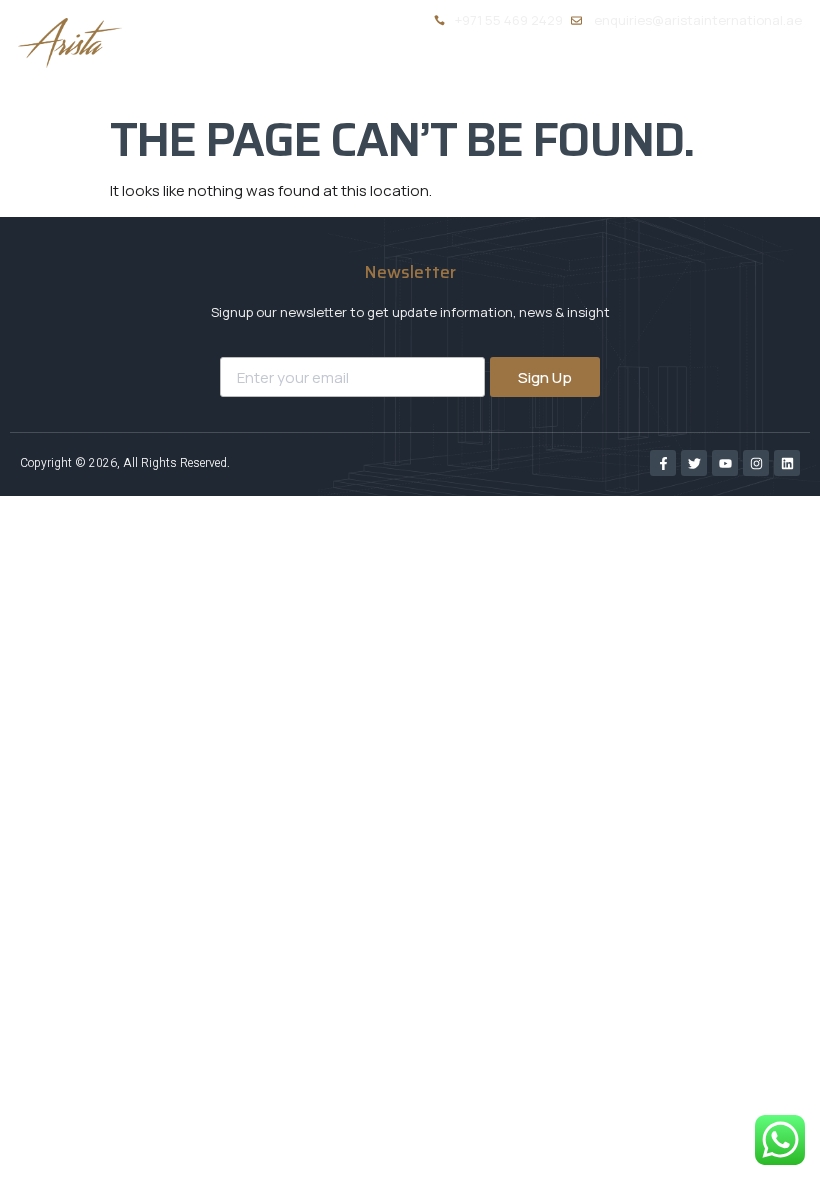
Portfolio (608, 74)
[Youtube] (725, 463)
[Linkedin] (787, 463)
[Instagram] (756, 463)
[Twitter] (694, 463)
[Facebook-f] (663, 463)
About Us (378, 74)
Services (483, 74)
